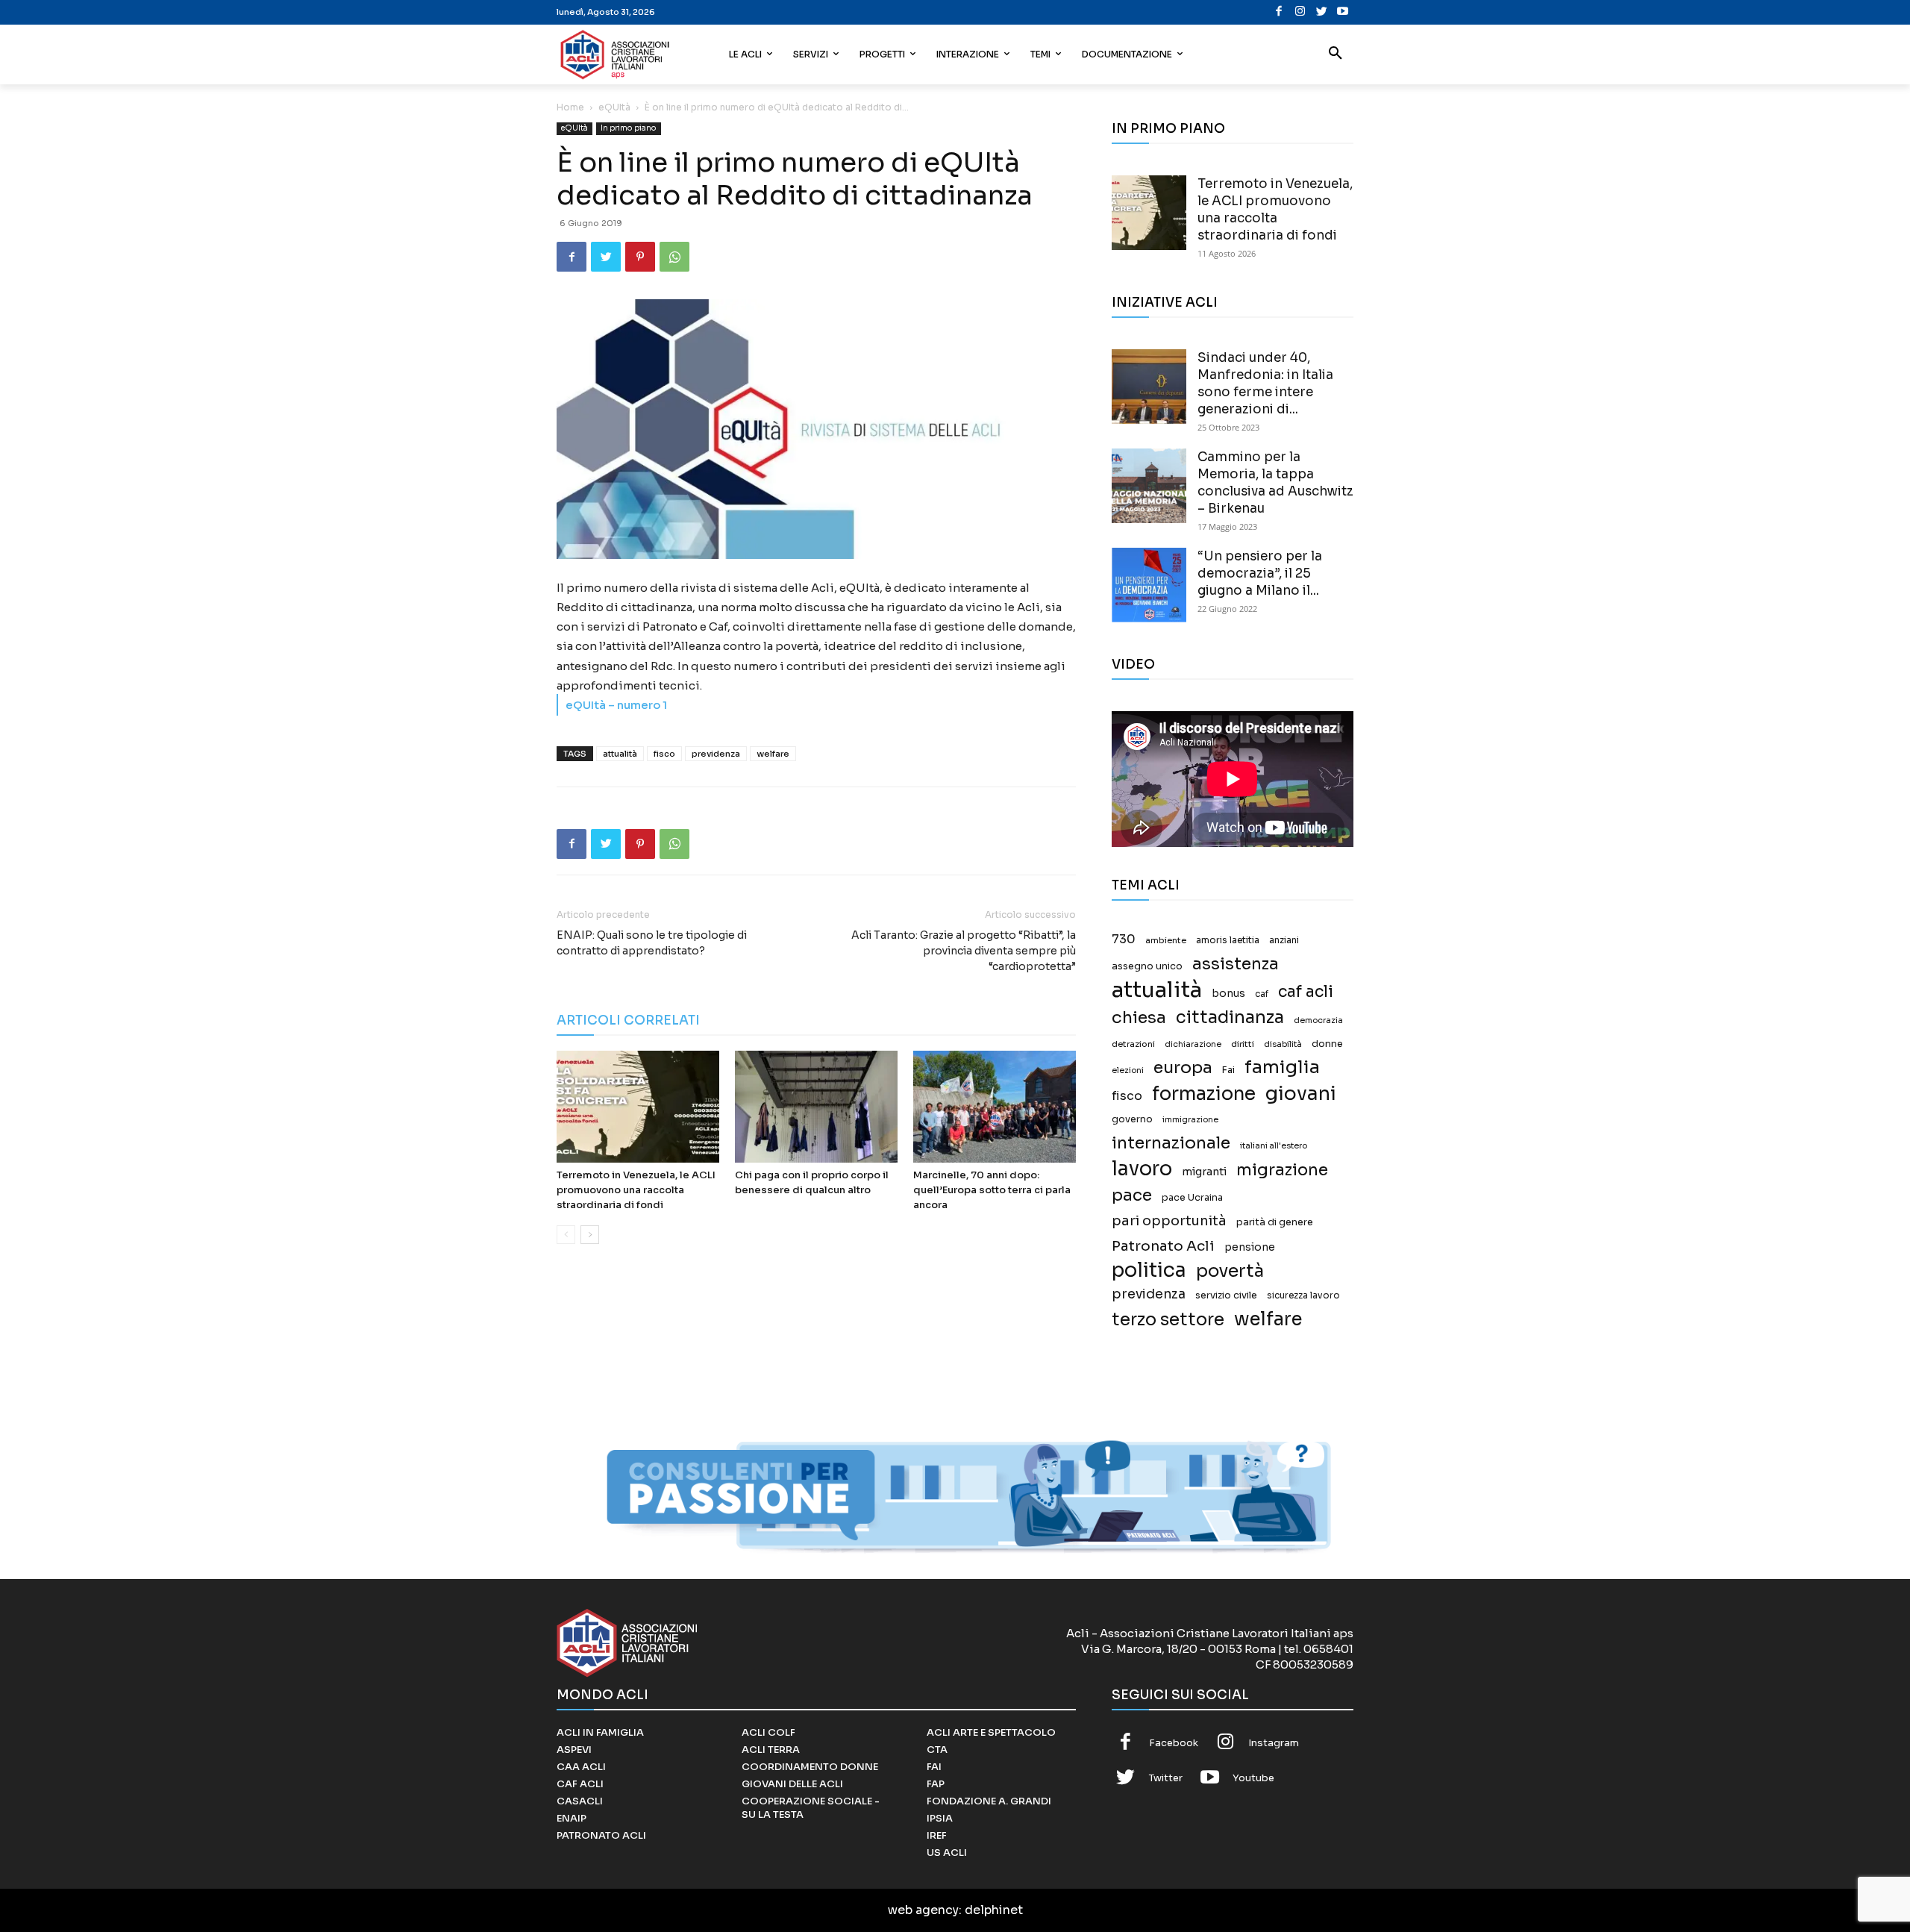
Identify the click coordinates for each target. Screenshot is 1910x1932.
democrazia (1318, 1020)
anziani (1284, 940)
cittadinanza (1230, 1017)
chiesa (1139, 1017)
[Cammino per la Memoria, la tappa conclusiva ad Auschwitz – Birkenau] (1149, 486)
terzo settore (1168, 1320)
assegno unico (1147, 966)
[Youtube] (1343, 12)
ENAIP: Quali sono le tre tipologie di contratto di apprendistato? (652, 943)
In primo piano (629, 128)
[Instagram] (1300, 12)
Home (570, 107)
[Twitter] (1322, 12)
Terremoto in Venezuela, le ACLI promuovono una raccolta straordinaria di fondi (636, 1190)
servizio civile (1226, 1295)
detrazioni (1133, 1044)
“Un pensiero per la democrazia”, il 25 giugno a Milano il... (1260, 573)
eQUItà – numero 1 (616, 705)
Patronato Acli (1163, 1246)
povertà (1230, 1271)
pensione (1250, 1247)
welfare (773, 754)
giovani (1301, 1094)
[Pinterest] (640, 257)
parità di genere (1275, 1222)
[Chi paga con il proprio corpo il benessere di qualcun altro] (816, 1107)
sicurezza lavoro (1303, 1295)
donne (1327, 1044)
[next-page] (590, 1235)
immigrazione (1190, 1120)
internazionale (1171, 1143)
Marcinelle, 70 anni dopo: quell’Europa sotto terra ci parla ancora (992, 1190)
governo (1132, 1119)
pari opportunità (1169, 1221)
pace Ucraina (1192, 1198)
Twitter (1166, 1778)
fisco (664, 754)
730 (1124, 940)
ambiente (1166, 940)
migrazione (1282, 1170)
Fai (1228, 1070)
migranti (1204, 1172)
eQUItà (614, 107)
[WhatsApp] (674, 257)
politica (1149, 1270)
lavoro (1142, 1169)
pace (1132, 1195)
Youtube (1253, 1778)
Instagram (1274, 1743)
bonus (1228, 994)
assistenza (1236, 964)
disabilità (1283, 1044)
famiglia (1282, 1067)
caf (1262, 994)
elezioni (1128, 1070)
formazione (1204, 1094)
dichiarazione (1193, 1044)
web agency (923, 1910)
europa (1183, 1067)
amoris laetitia (1228, 940)
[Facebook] (1279, 12)
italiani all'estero (1274, 1146)
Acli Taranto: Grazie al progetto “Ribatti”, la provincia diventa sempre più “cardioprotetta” (964, 951)
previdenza (716, 754)
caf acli (1306, 992)
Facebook (1174, 1743)
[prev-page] (566, 1235)
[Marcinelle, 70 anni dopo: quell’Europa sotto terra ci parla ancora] (995, 1107)
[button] (1336, 54)
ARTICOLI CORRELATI (628, 1020)
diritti (1243, 1044)
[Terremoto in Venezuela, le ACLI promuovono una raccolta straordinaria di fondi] (638, 1107)
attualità (620, 754)
